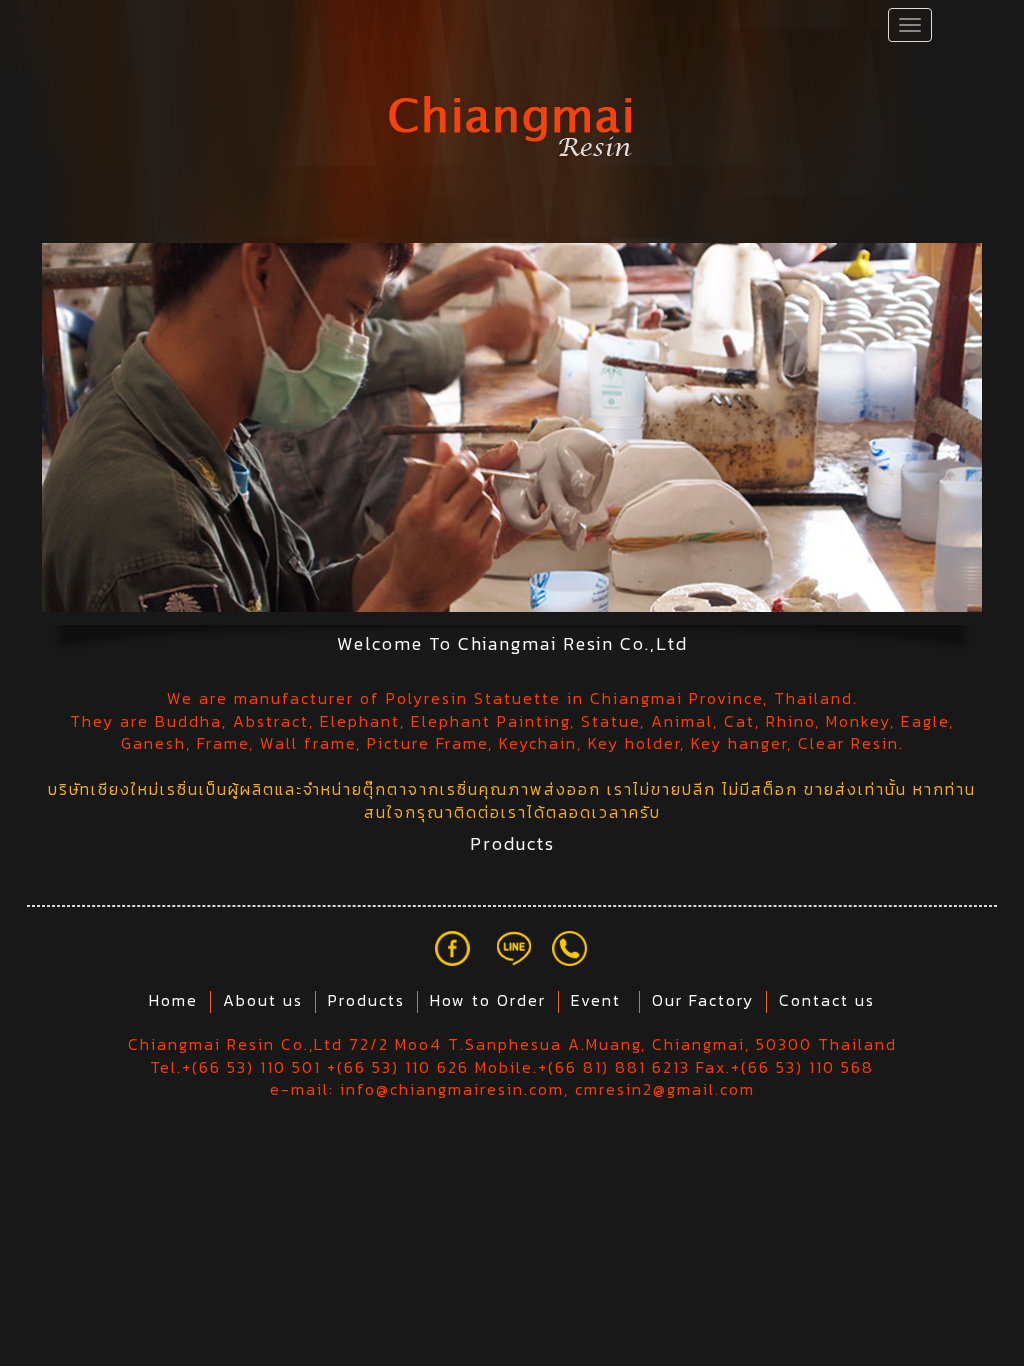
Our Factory (703, 1000)
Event (599, 1000)
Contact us (827, 1000)
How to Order (488, 1000)
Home (173, 1000)
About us (263, 1000)
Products (366, 1000)
